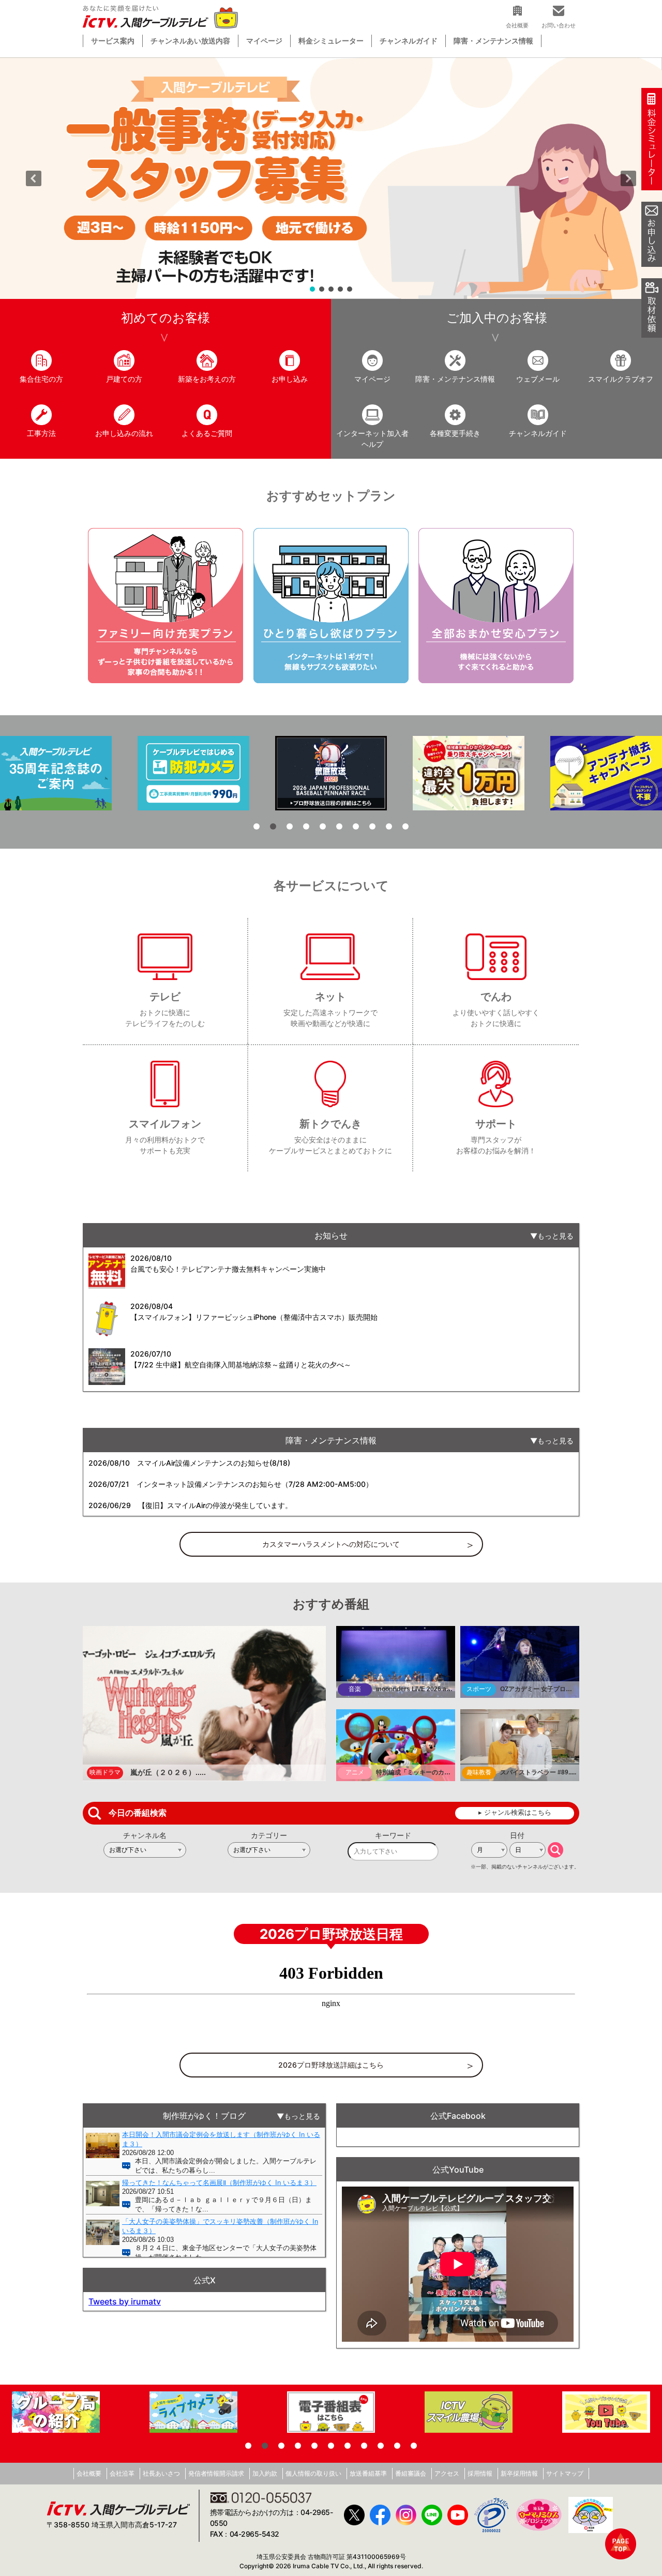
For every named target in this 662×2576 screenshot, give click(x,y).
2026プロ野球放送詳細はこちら (331, 2065)
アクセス (447, 2473)
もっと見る (555, 1236)
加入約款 (265, 2473)
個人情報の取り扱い (313, 2473)
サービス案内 (113, 41)
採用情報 (480, 2473)
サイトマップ (565, 2473)
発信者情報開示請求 (216, 2473)
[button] (331, 178)
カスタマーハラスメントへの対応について (331, 1544)
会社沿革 (122, 2473)
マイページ (264, 41)
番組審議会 (411, 2473)
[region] (331, 178)
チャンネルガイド (409, 41)
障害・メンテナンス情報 (493, 41)
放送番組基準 (368, 2473)
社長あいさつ (161, 2473)
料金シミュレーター (331, 41)
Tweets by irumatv (125, 2301)
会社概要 (89, 2473)
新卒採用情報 (519, 2473)
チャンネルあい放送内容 (190, 41)
